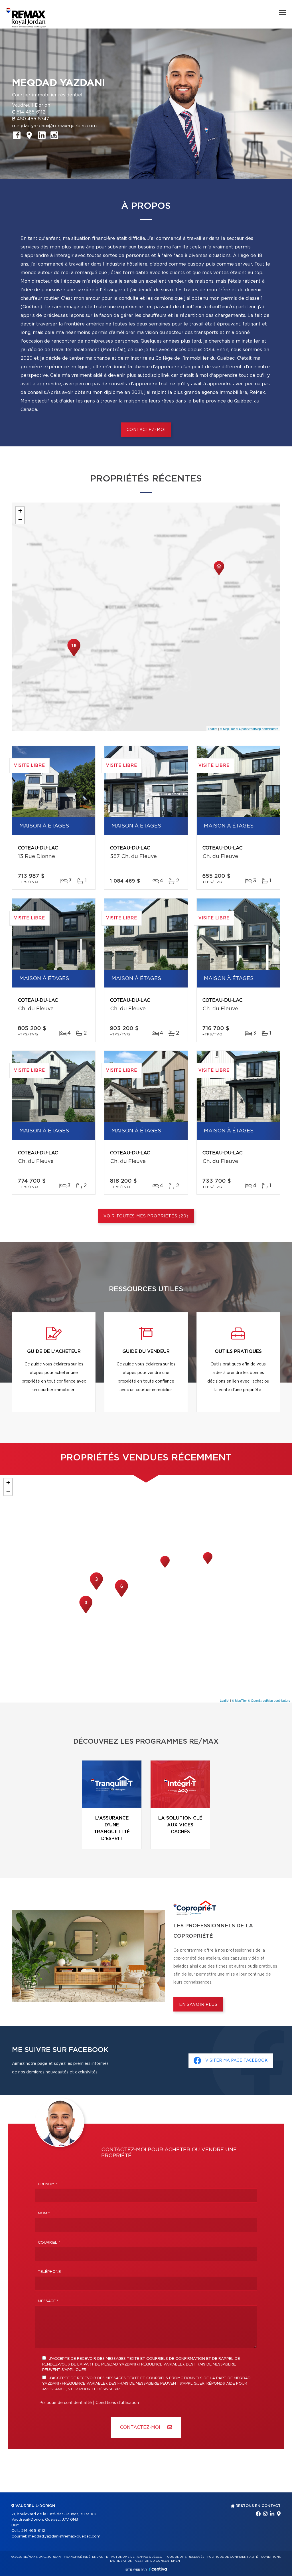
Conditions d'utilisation (117, 2403)
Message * (48, 2301)
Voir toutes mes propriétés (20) (146, 1216)
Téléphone (49, 2272)
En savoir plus (198, 2005)
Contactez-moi (146, 430)
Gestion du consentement (159, 2561)
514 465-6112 (31, 112)
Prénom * (48, 2184)
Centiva (158, 2569)
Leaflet (213, 729)
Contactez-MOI (141, 2427)
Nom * (44, 2213)
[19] (74, 655)
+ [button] (20, 511)
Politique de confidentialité (66, 2403)
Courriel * (49, 2243)
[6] (121, 1596)
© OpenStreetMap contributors (257, 729)
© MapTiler (227, 729)
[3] (86, 1612)
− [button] (20, 519)
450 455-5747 (33, 119)
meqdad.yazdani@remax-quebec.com (54, 126)
